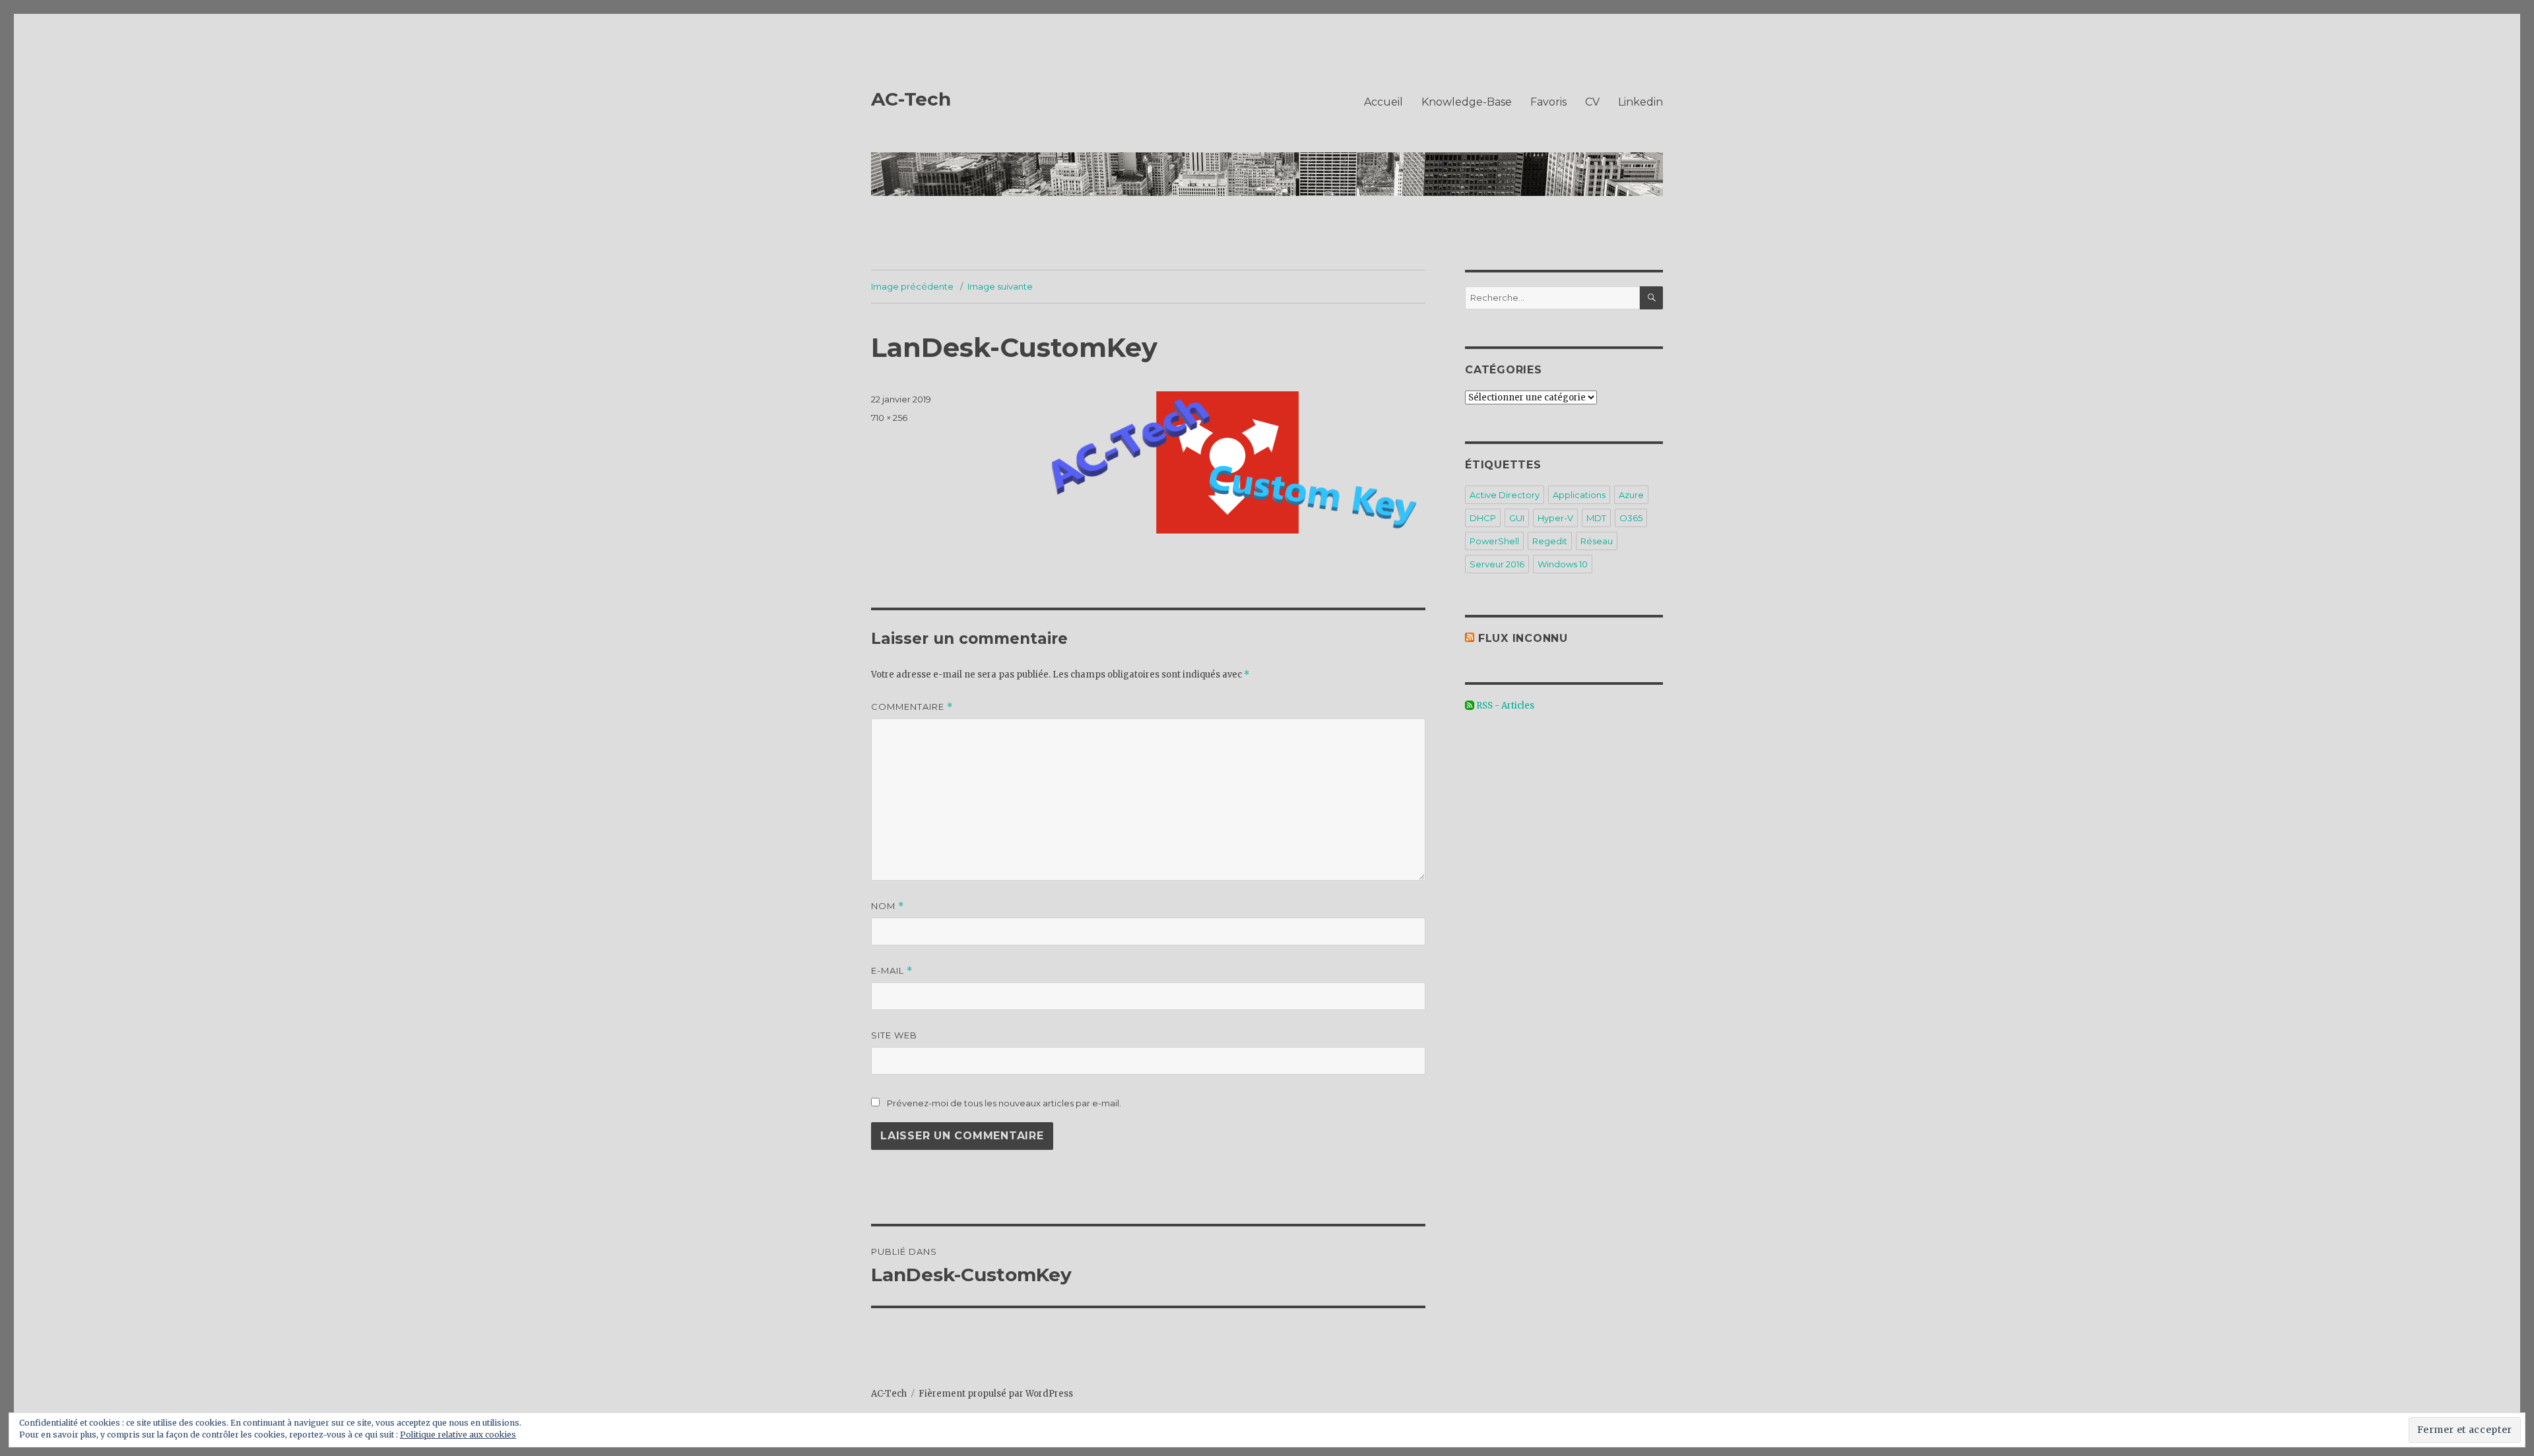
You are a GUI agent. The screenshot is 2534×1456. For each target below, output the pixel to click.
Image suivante (1000, 286)
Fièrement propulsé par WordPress (996, 1394)
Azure (1631, 495)
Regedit (1550, 541)
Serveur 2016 (1497, 564)
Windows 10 (1563, 564)
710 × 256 (889, 418)
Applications (1579, 495)
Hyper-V (1555, 518)
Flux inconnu (1523, 638)
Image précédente (912, 286)
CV (1592, 102)
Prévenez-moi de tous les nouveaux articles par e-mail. (1004, 1103)
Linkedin (1641, 102)
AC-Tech (911, 99)
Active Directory (1505, 495)
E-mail (892, 971)
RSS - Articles (1504, 706)
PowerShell (1494, 541)
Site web (894, 1035)
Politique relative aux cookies (458, 1435)
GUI (1517, 518)
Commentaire (912, 707)
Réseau (1597, 541)
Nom (888, 906)
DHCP (1483, 518)
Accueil (1383, 102)
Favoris (1548, 102)
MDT (1596, 518)
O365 (1631, 518)
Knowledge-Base (1467, 102)
